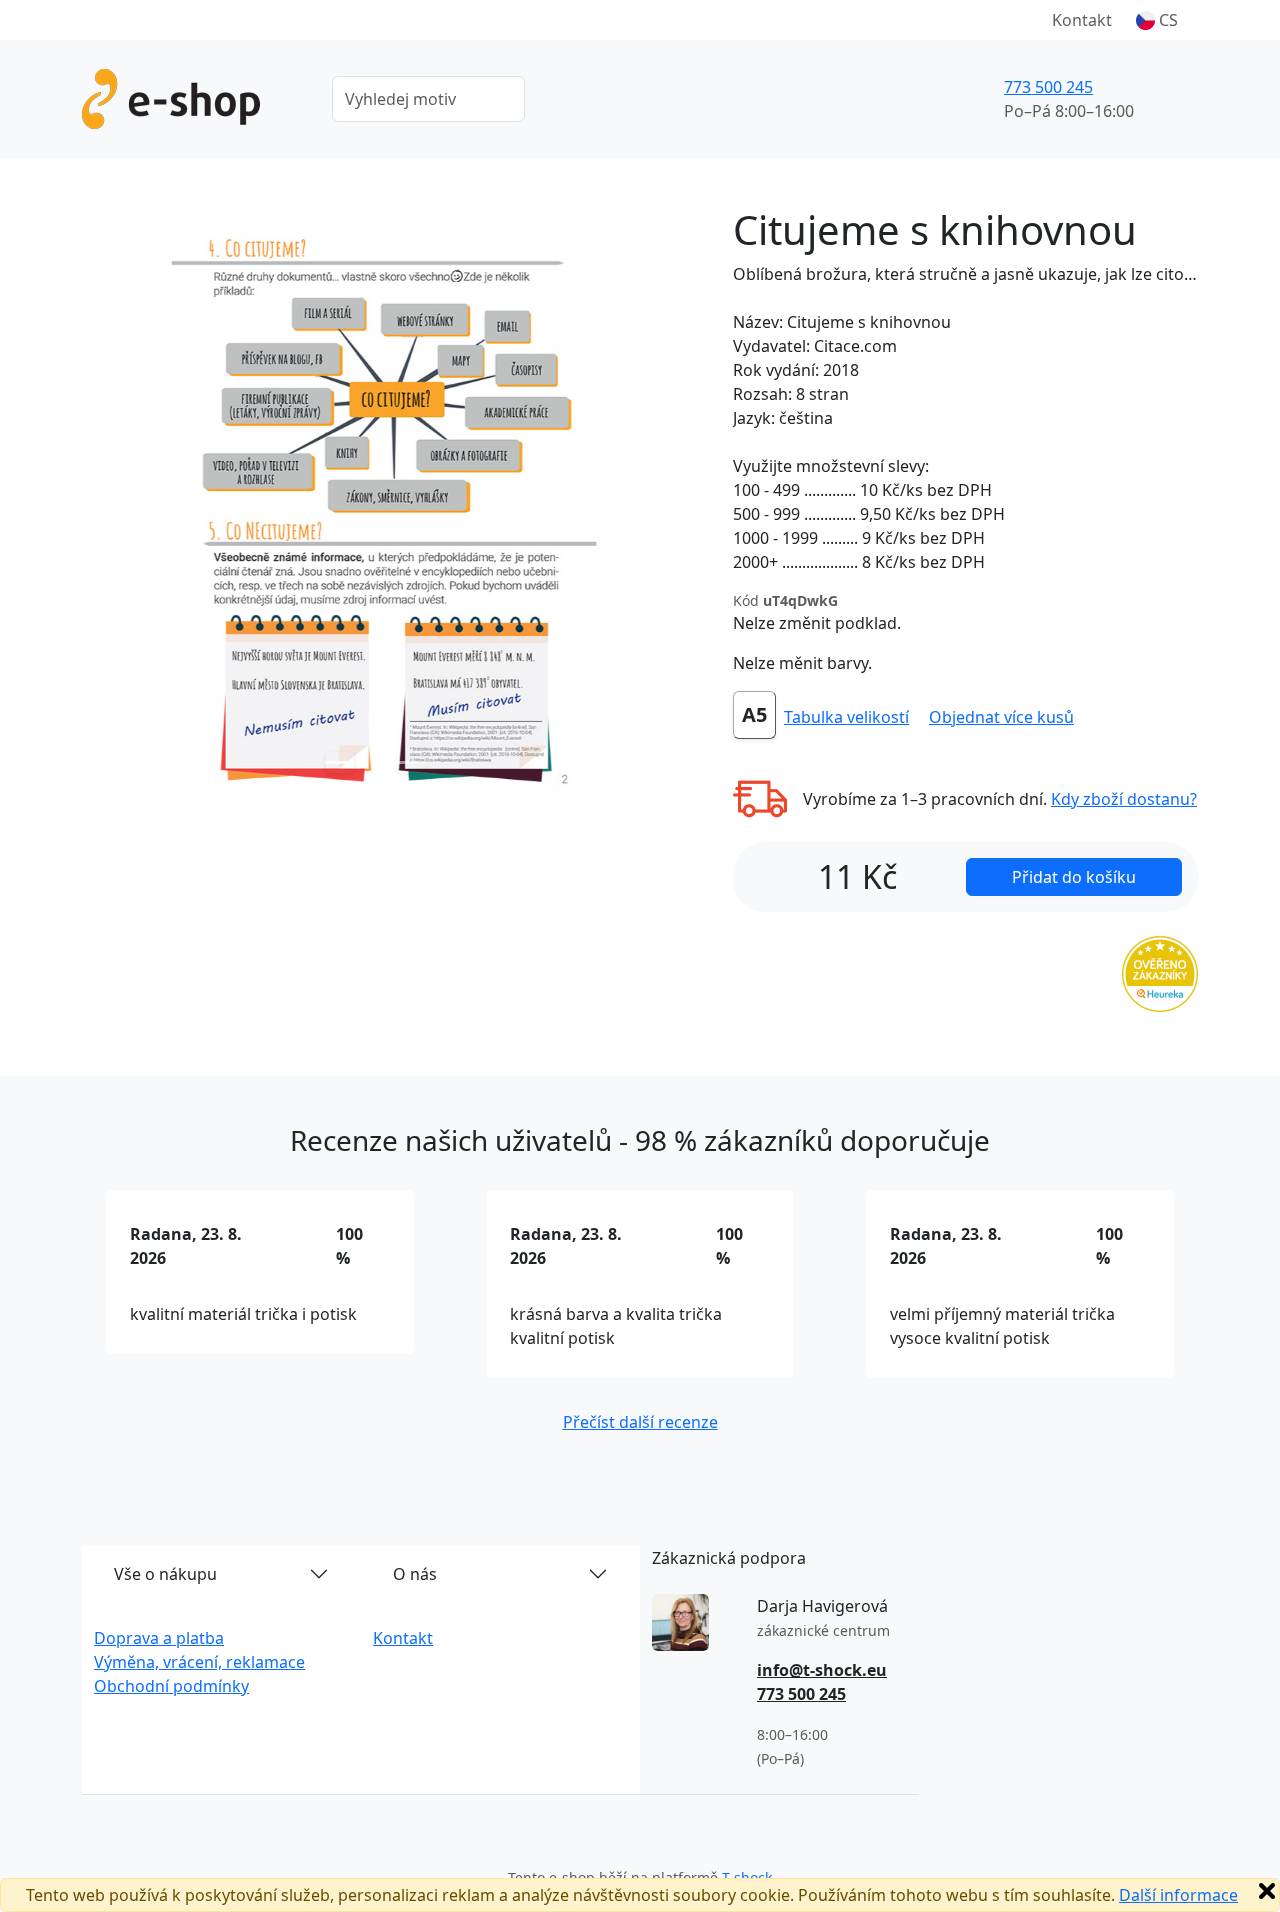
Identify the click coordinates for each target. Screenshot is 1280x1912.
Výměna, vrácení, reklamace (199, 1662)
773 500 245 (1048, 87)
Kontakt (1082, 20)
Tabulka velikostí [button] (846, 717)
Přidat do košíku (1074, 877)
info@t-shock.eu (822, 1670)
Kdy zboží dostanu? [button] (1124, 799)
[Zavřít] (1267, 1891)
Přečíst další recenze (640, 1422)
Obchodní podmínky (171, 1686)
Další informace (1178, 1895)
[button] (1157, 20)
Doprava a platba (159, 1638)
